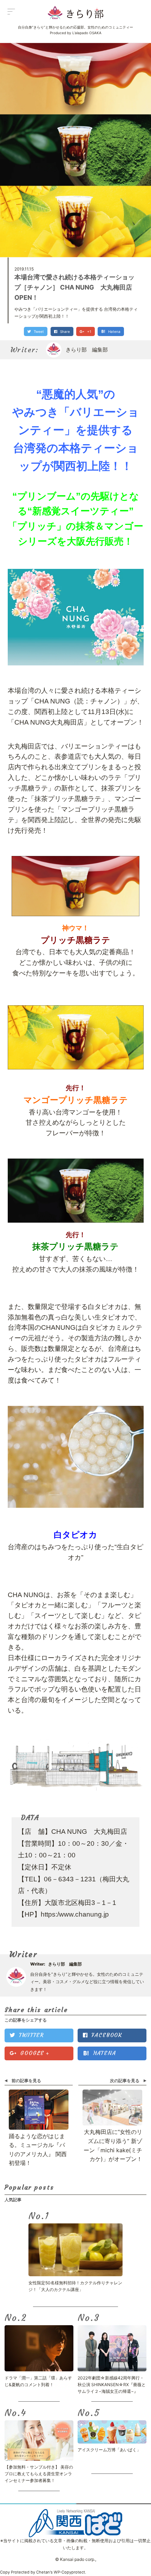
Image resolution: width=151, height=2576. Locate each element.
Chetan (43, 2572)
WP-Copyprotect (69, 2572)
